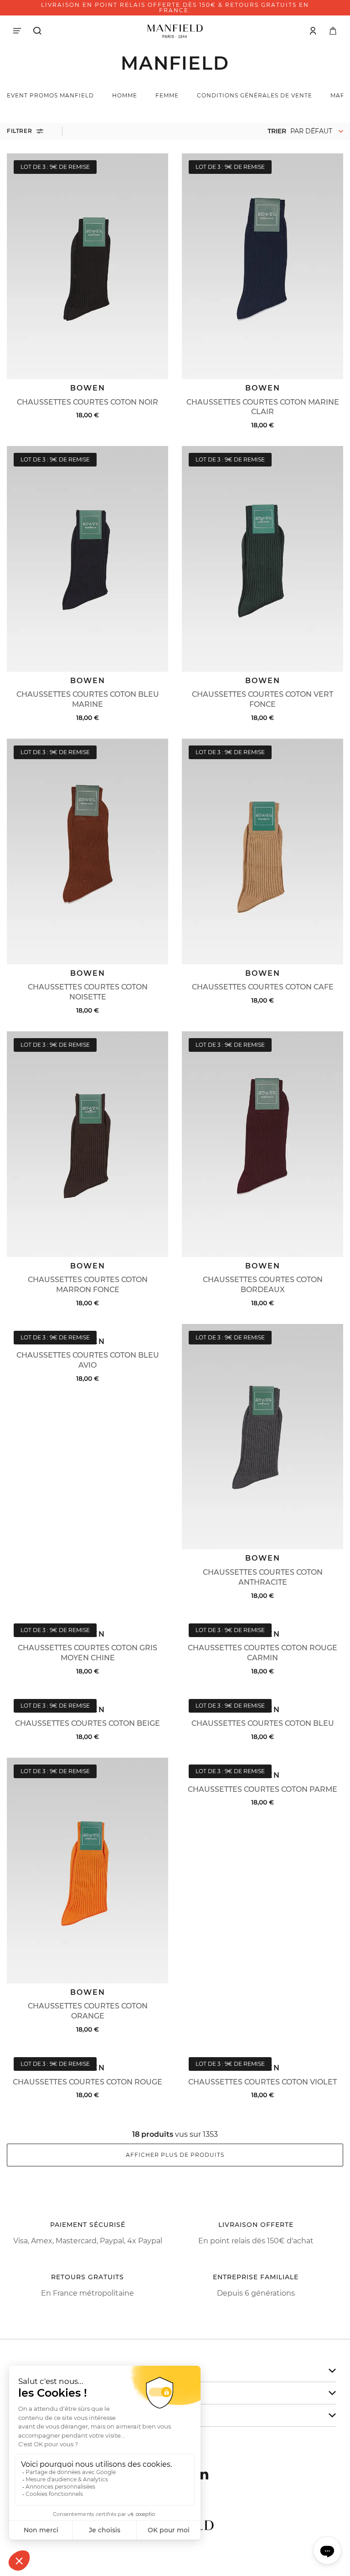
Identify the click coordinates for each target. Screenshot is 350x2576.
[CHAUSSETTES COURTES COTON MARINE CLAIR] (262, 266)
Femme (167, 95)
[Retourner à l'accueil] (175, 30)
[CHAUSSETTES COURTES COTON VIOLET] (262, 2055)
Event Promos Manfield (50, 95)
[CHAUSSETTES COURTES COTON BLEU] (262, 1696)
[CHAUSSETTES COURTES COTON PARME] (262, 1762)
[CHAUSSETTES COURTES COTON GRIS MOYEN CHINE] (87, 1621)
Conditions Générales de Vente (255, 95)
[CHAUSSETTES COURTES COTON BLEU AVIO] (87, 1328)
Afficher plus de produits (175, 2155)
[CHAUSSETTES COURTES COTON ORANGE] (87, 1871)
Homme (125, 95)
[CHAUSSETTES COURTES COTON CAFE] (262, 852)
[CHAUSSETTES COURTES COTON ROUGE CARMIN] (262, 1621)
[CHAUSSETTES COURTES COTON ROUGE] (87, 2055)
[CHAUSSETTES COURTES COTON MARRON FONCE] (87, 1144)
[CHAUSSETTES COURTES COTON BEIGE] (87, 1696)
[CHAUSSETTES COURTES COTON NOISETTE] (87, 852)
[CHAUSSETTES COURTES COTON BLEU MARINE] (87, 559)
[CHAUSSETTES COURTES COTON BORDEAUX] (262, 1144)
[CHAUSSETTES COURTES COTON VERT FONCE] (262, 559)
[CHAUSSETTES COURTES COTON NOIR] (87, 266)
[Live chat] (327, 2551)
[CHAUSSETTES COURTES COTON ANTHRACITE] (262, 1437)
